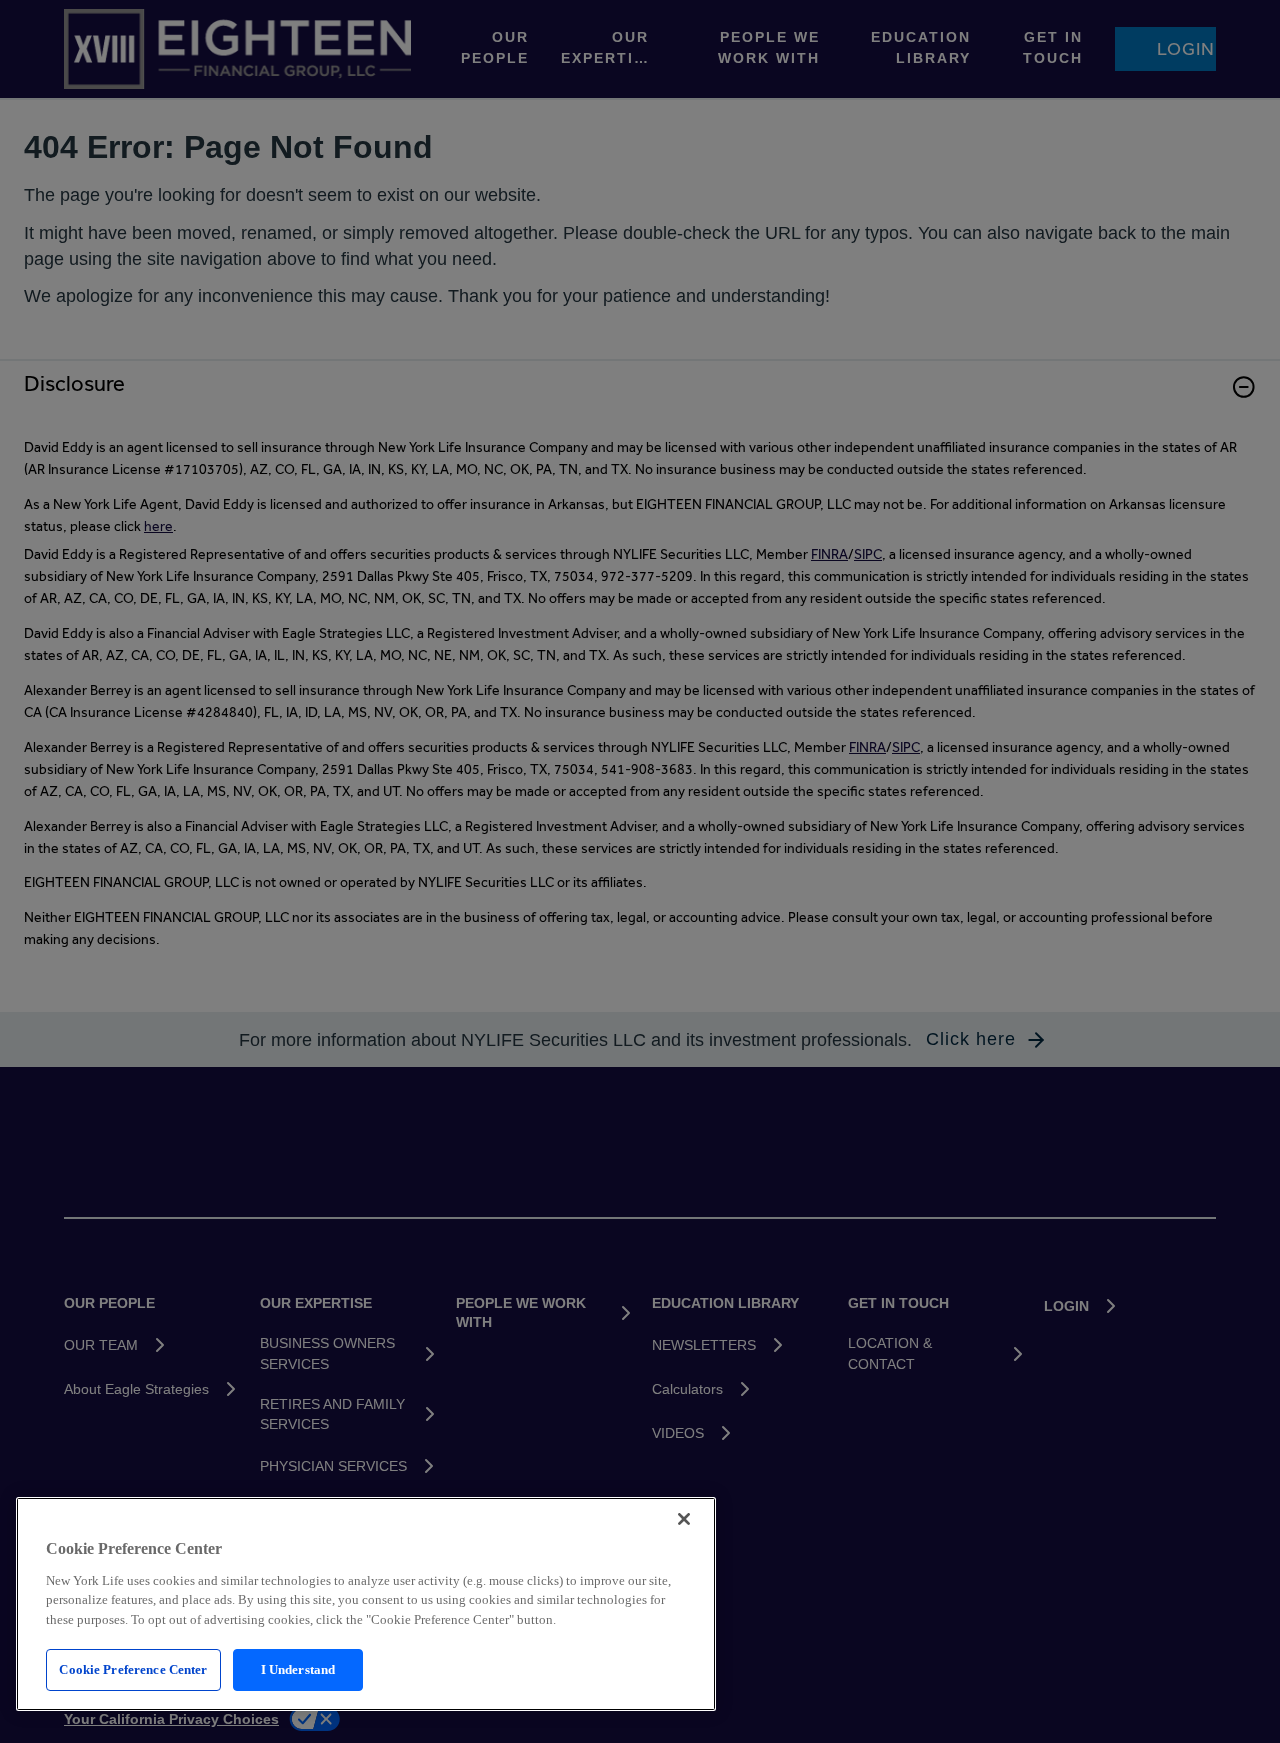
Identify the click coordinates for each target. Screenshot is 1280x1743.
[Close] (684, 1519)
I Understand (298, 1669)
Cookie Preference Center (133, 1669)
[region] (366, 1604)
